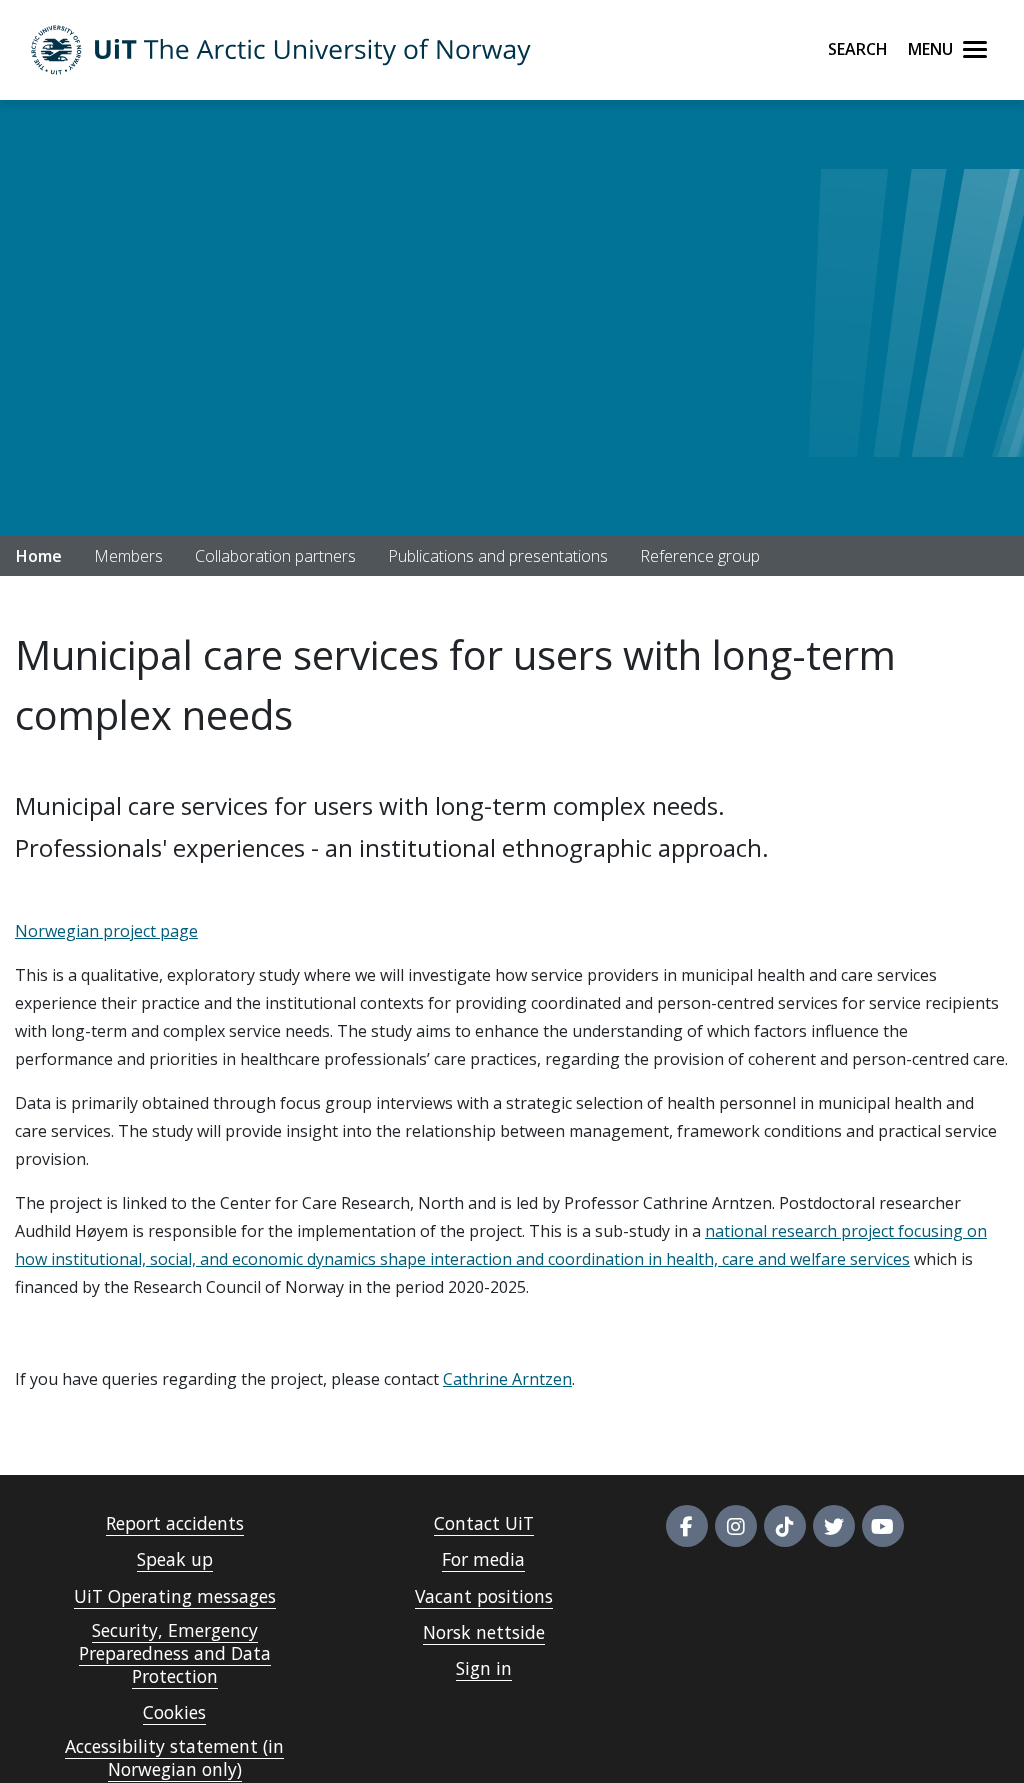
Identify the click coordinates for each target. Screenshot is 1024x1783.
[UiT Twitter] (834, 1526)
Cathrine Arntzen (507, 1379)
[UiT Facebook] (687, 1526)
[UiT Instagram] (736, 1526)
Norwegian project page (106, 931)
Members (128, 556)
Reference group (700, 556)
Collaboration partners (275, 556)
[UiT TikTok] (785, 1526)
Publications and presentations (498, 556)
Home (39, 556)
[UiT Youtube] (883, 1526)
